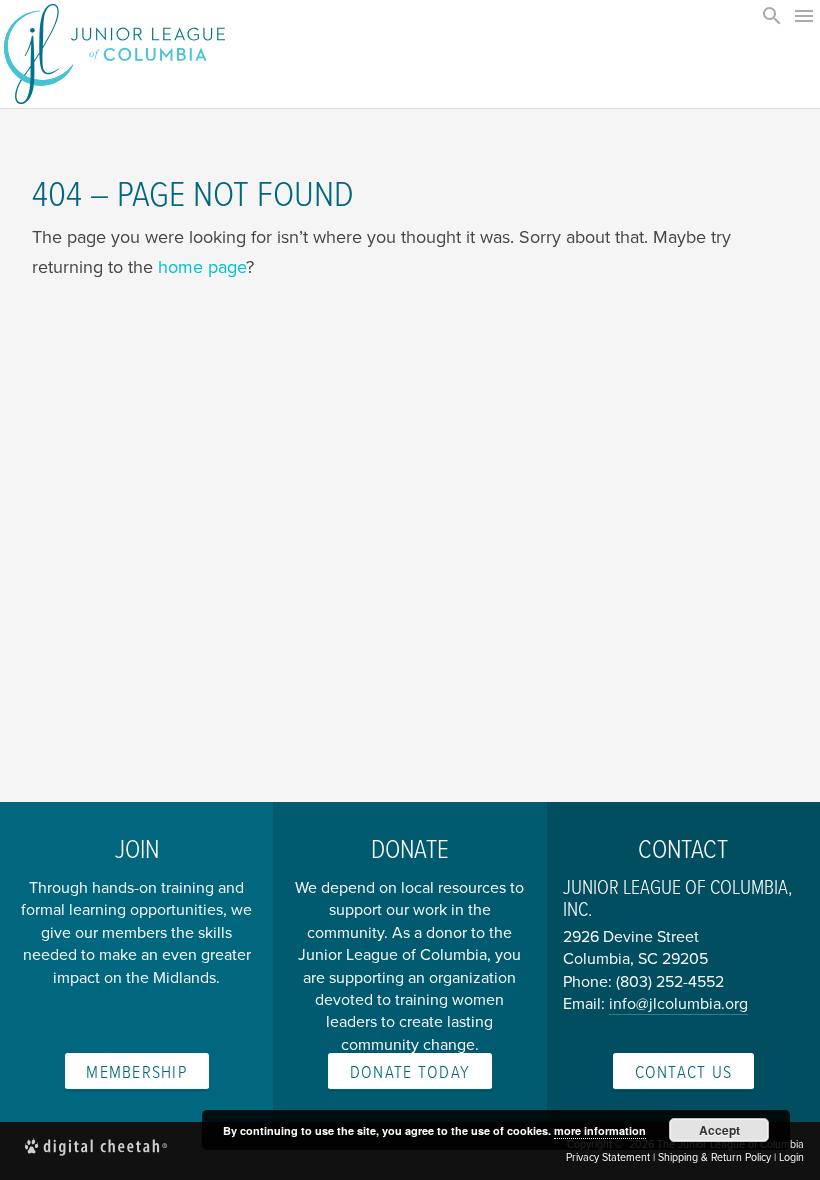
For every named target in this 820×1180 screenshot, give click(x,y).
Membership (136, 1071)
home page (202, 266)
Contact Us (684, 1071)
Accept (719, 1130)
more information (600, 1130)
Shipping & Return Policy (714, 1156)
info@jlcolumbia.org (678, 1003)
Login (791, 1156)
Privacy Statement (608, 1156)
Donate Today (410, 1071)
